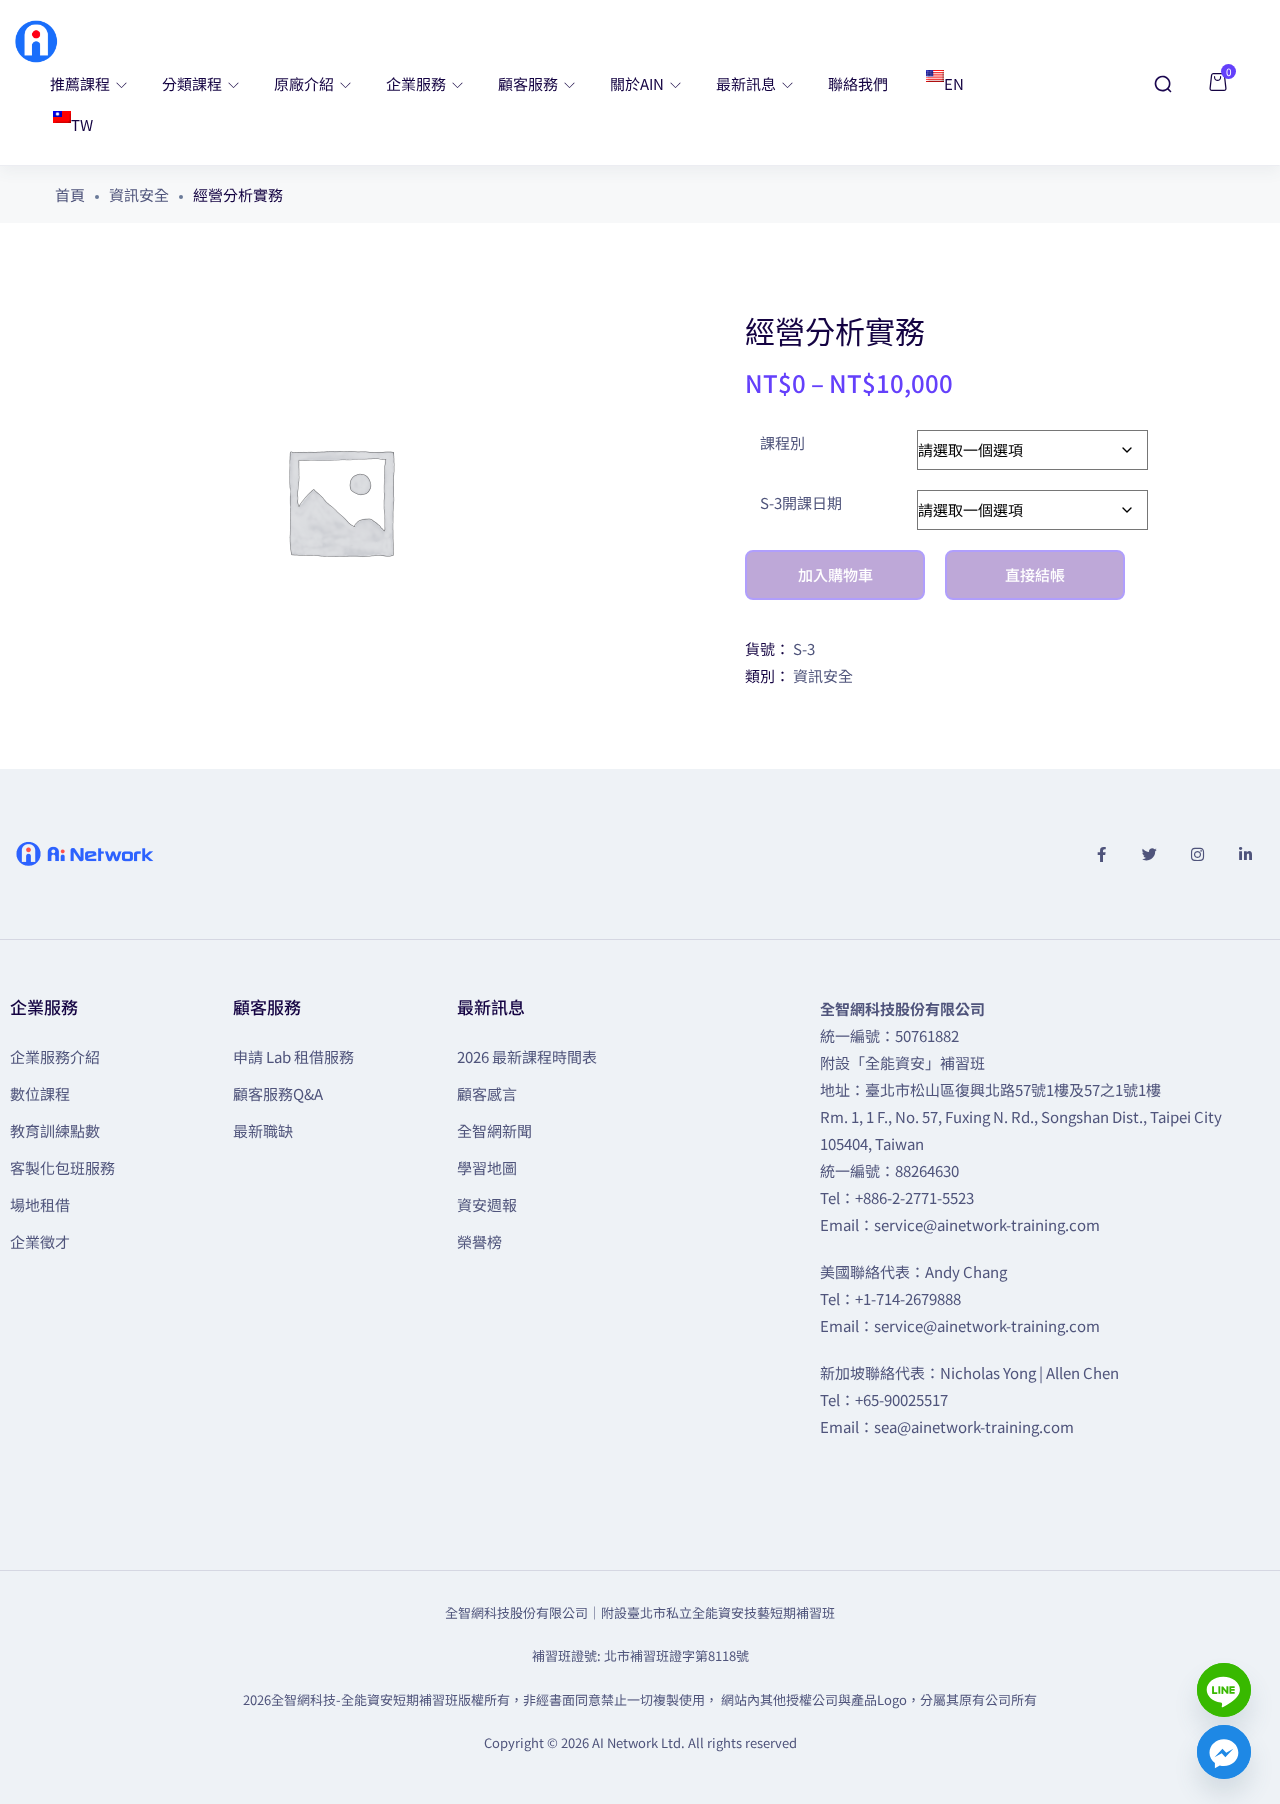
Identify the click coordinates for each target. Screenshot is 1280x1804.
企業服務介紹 (55, 1056)
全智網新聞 (494, 1130)
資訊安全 (139, 194)
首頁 (70, 194)
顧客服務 (529, 83)
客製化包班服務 (62, 1167)
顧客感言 (487, 1093)
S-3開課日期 (801, 502)
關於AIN (638, 83)
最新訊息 (747, 83)
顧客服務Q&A (278, 1093)
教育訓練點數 (55, 1130)
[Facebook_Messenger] (1224, 1752)
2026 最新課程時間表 (527, 1056)
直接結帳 (1035, 574)
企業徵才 (40, 1241)
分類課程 (193, 83)
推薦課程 (81, 83)
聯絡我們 (858, 83)
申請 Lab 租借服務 (293, 1056)
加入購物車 (835, 574)
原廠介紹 (305, 83)
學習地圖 (487, 1167)
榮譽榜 (479, 1241)
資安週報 (487, 1204)
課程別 (782, 442)
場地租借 (40, 1204)
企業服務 (417, 83)
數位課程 (40, 1093)
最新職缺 (263, 1130)
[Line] (1224, 1690)
